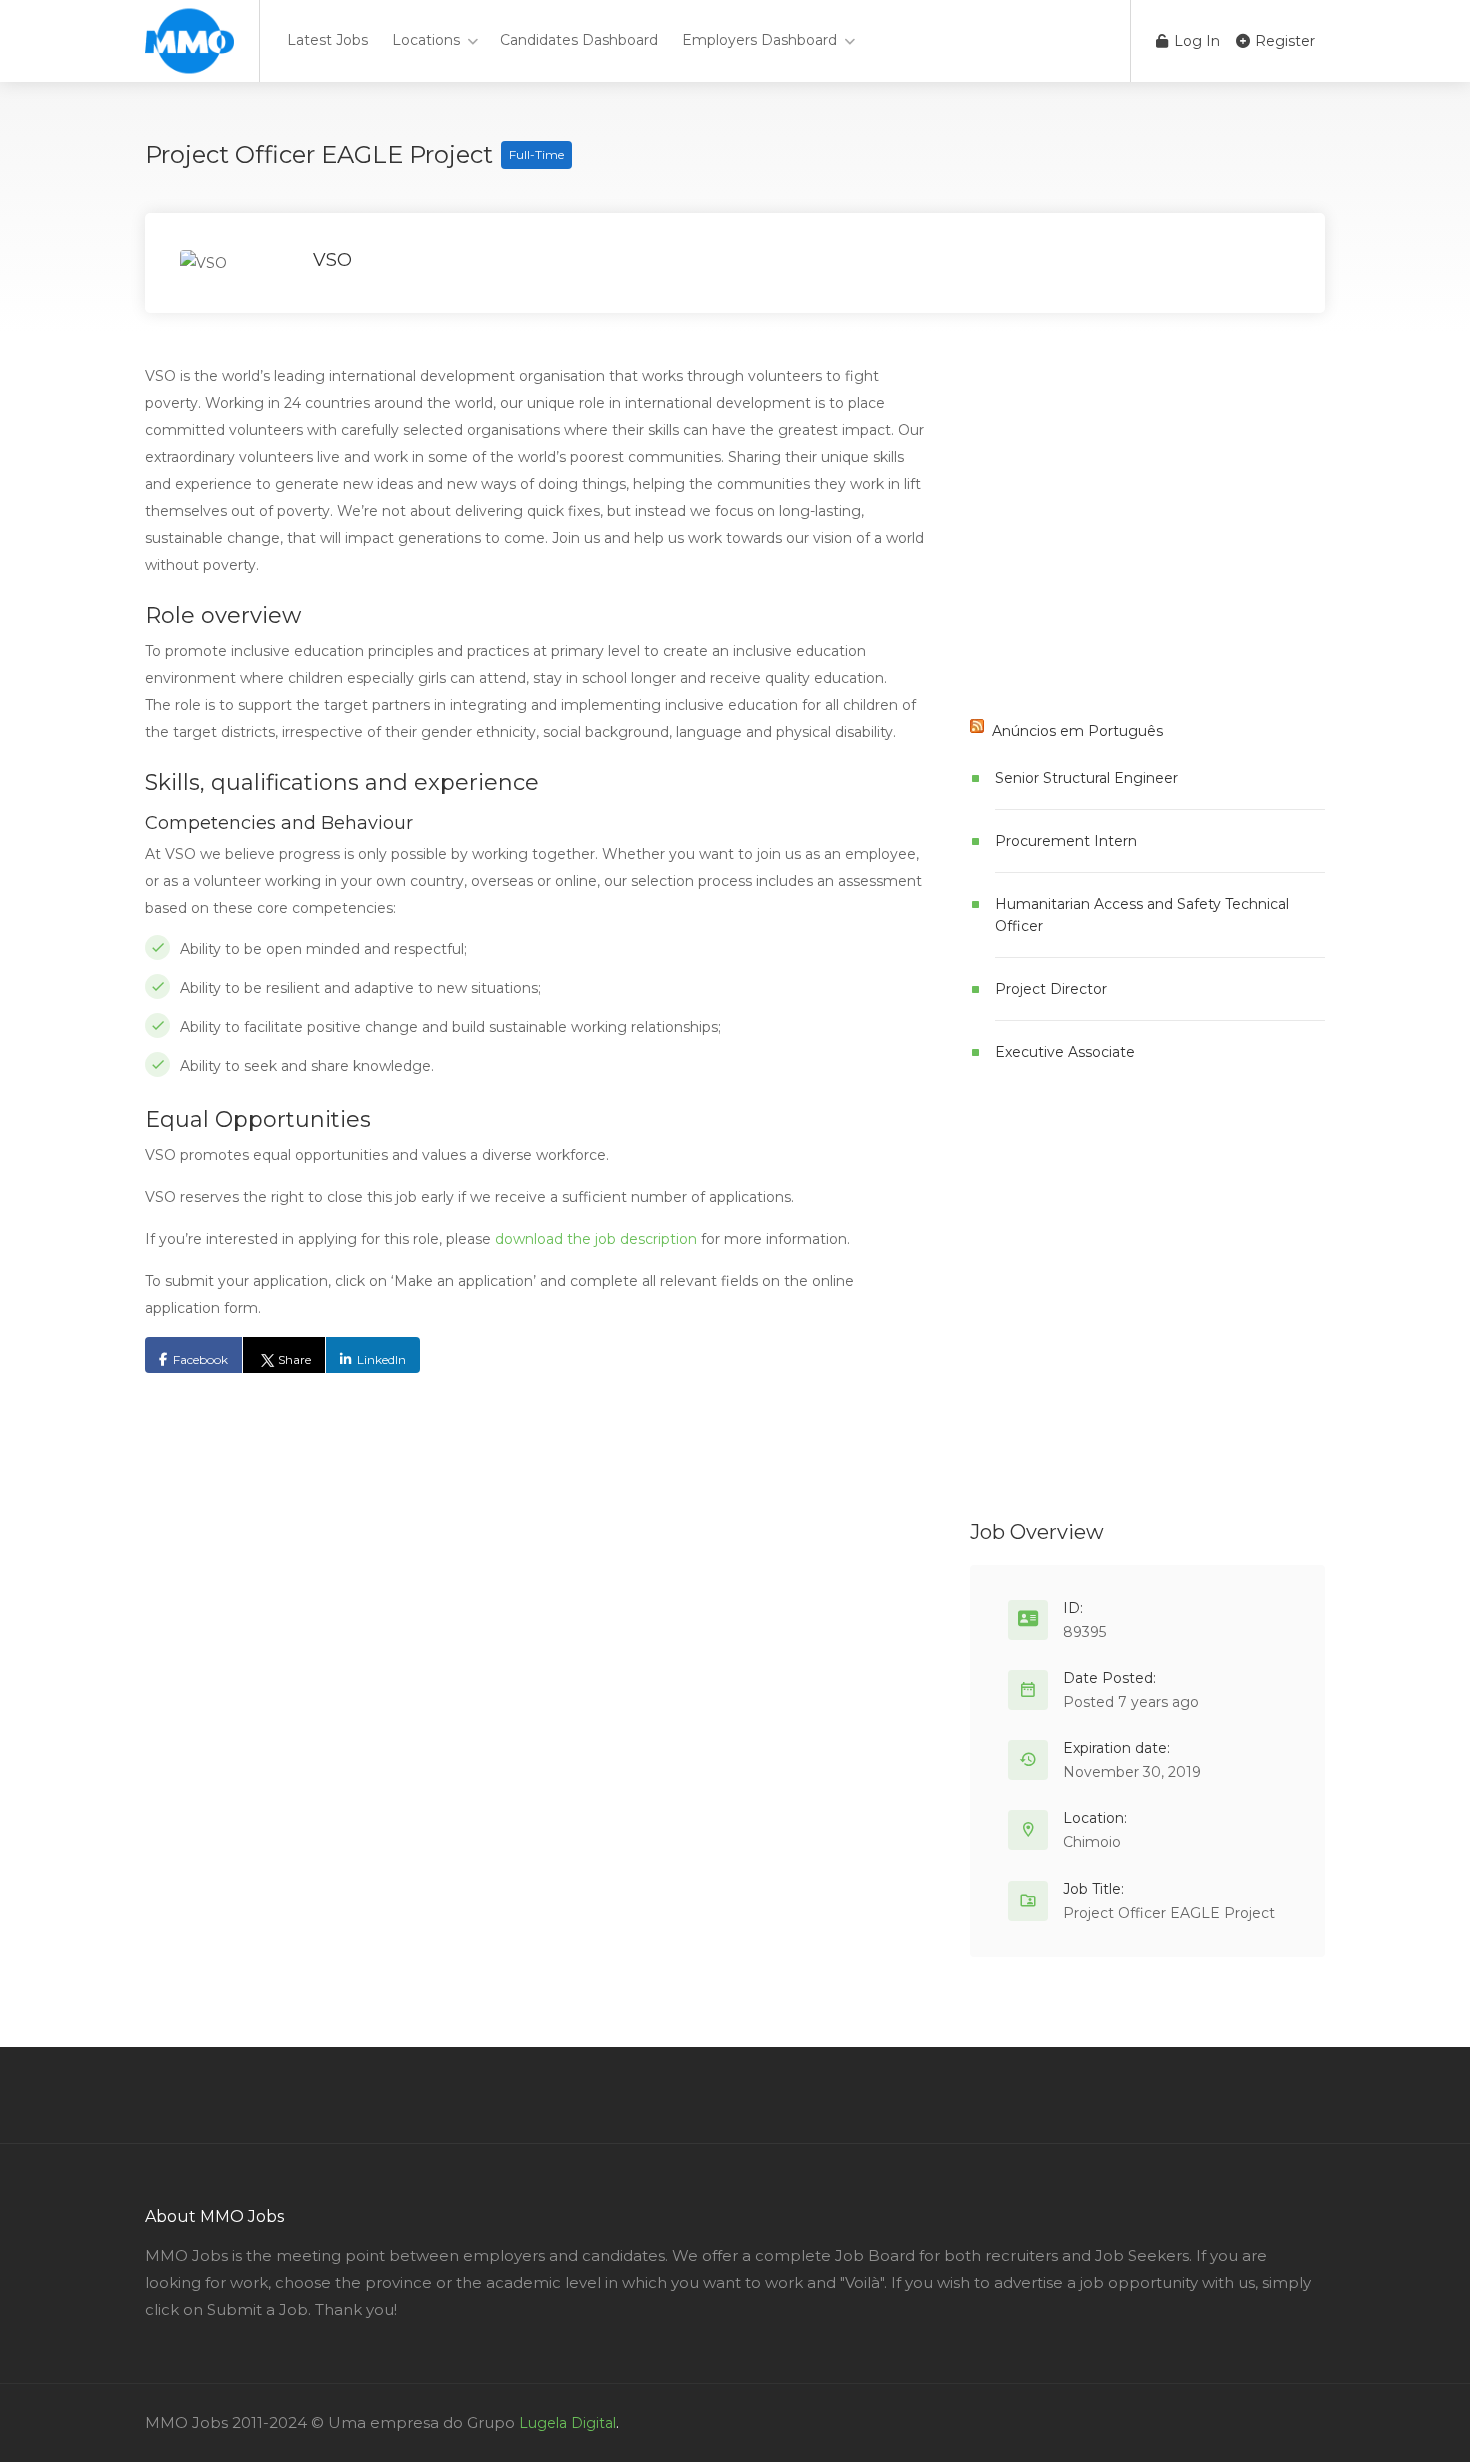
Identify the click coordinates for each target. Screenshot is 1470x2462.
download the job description (596, 1239)
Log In (1195, 41)
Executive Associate (1065, 1052)
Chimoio (1092, 1842)
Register (1283, 41)
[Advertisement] (1120, 542)
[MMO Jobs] (189, 60)
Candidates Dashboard (579, 40)
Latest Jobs (327, 40)
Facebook (200, 1359)
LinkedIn (381, 1359)
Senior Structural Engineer (1086, 778)
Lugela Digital (567, 2423)
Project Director (1051, 989)
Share (294, 1359)
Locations (426, 40)
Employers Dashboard (759, 40)
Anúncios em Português (1077, 731)
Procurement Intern (1066, 841)
